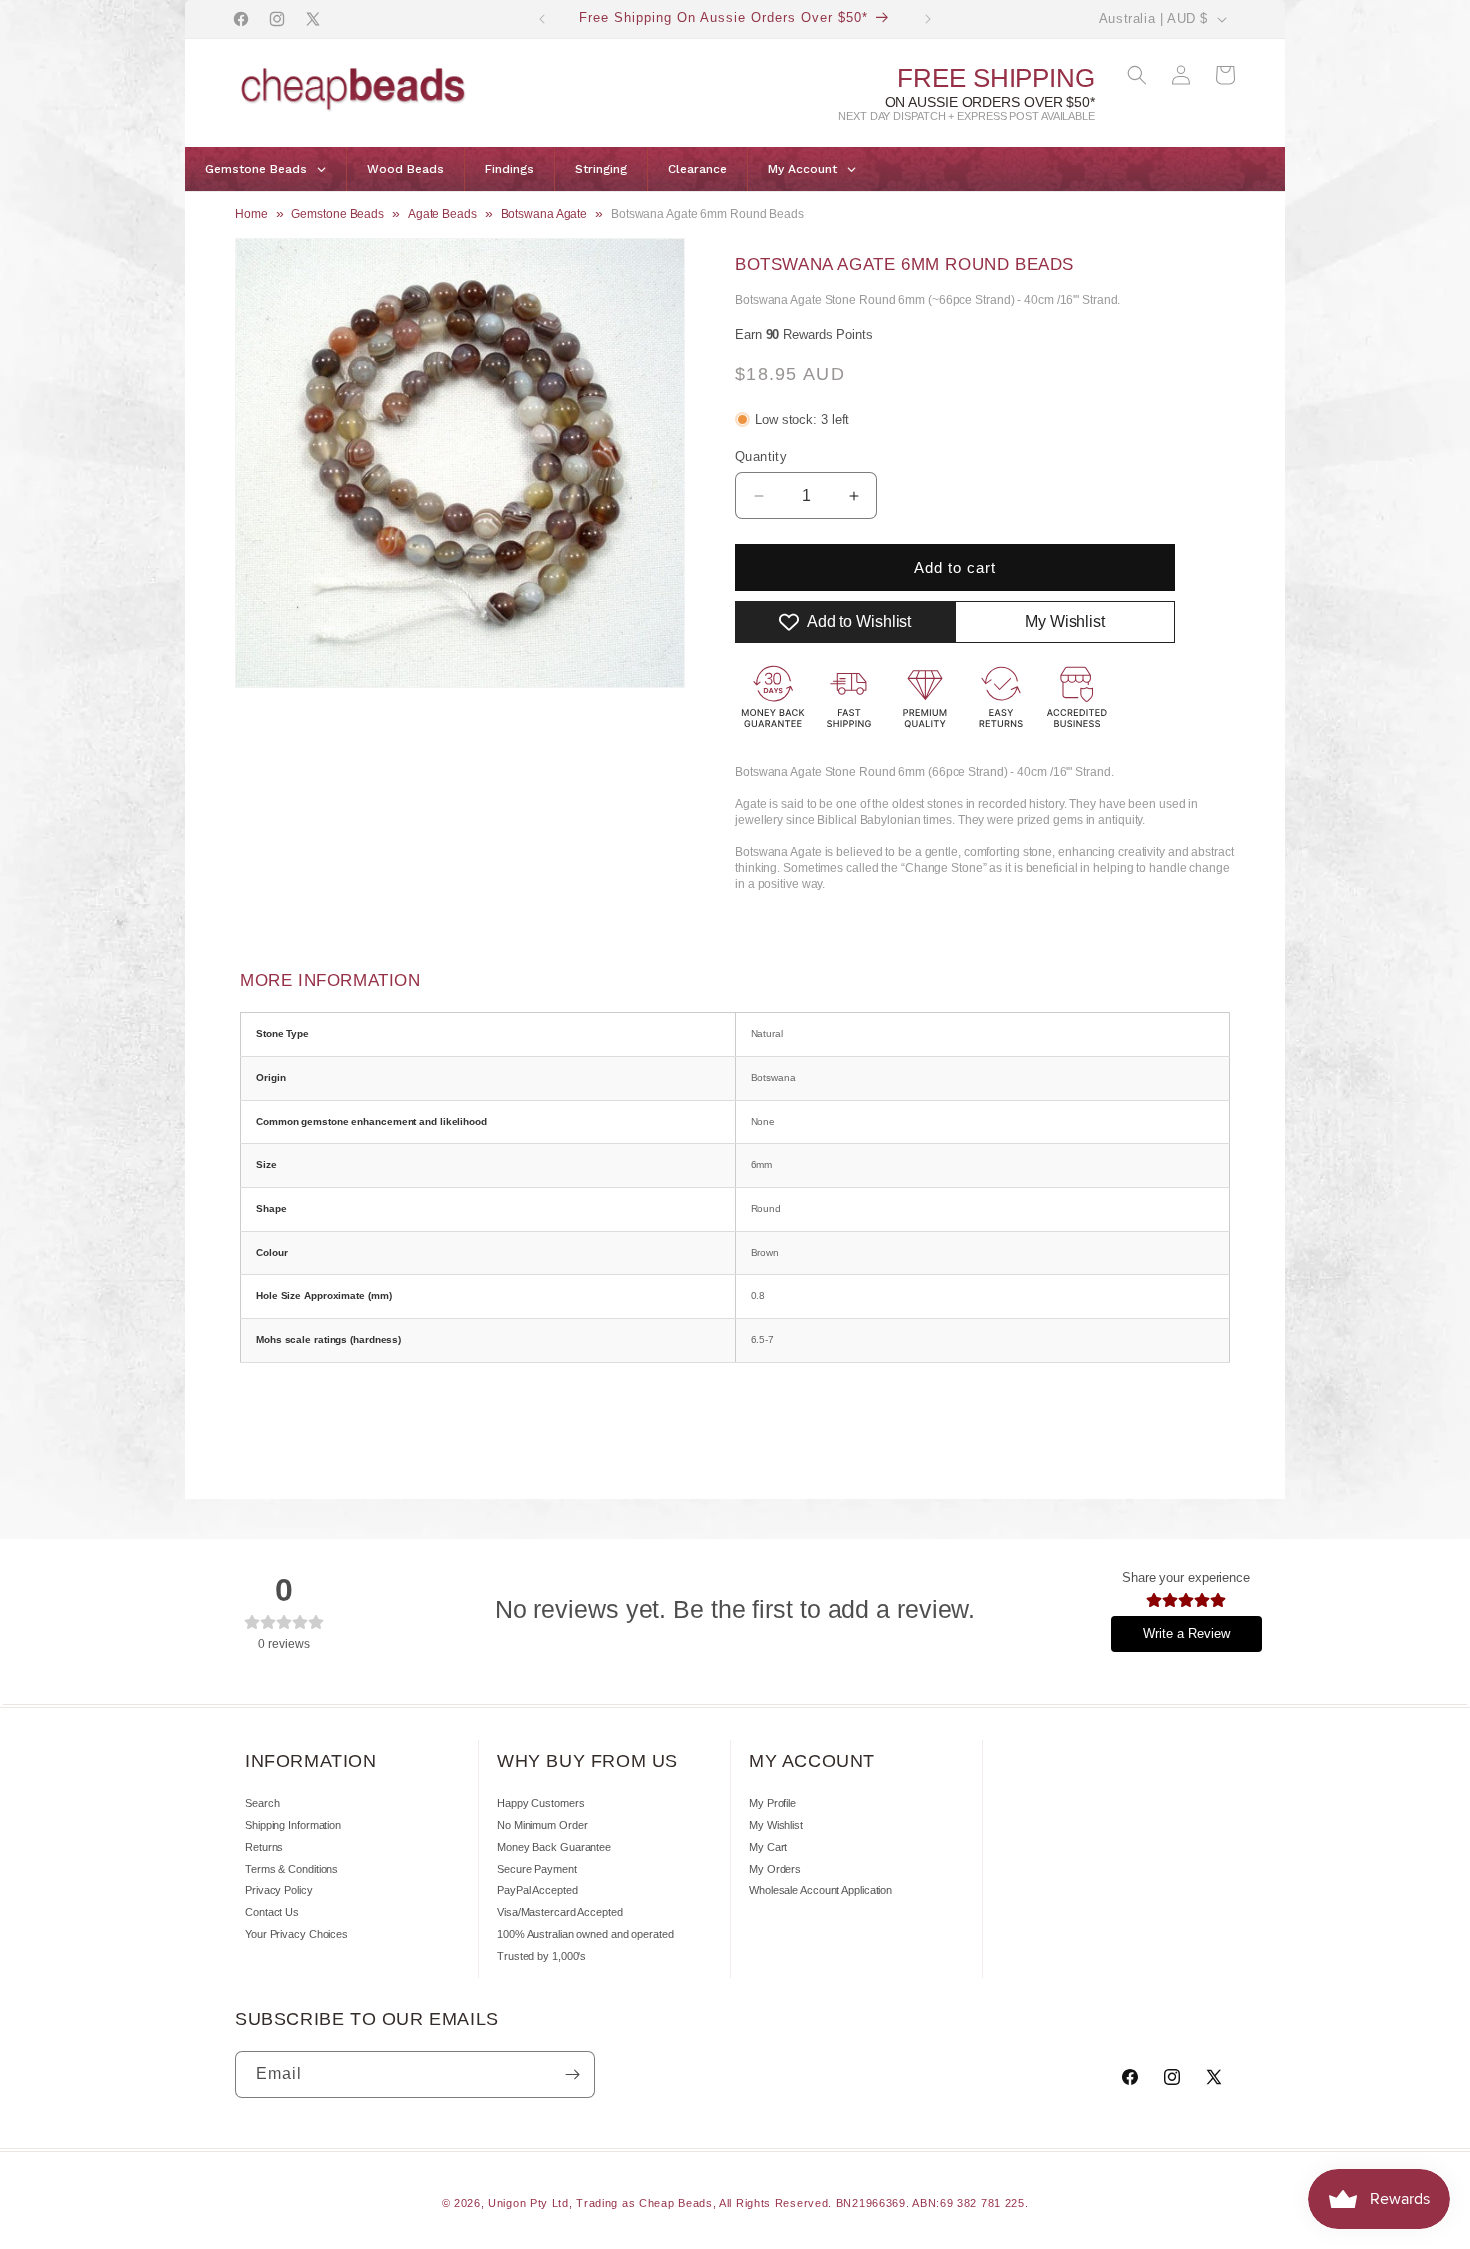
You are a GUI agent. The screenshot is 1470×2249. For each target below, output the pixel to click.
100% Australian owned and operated (585, 1934)
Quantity (761, 456)
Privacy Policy (279, 1890)
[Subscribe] (572, 2074)
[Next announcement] (928, 19)
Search (262, 1803)
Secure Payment (537, 1869)
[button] (1137, 75)
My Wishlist (776, 1825)
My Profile (772, 1803)
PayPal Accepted (537, 1890)
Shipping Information (293, 1825)
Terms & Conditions (291, 1869)
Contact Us (272, 1912)
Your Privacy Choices (296, 1934)
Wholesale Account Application (820, 1890)
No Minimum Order (542, 1825)
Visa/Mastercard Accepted (560, 1912)
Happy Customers (541, 1803)
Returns (264, 1847)
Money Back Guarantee (554, 1847)
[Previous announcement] (542, 19)
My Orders (775, 1869)
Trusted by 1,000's (541, 1956)
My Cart (768, 1847)
